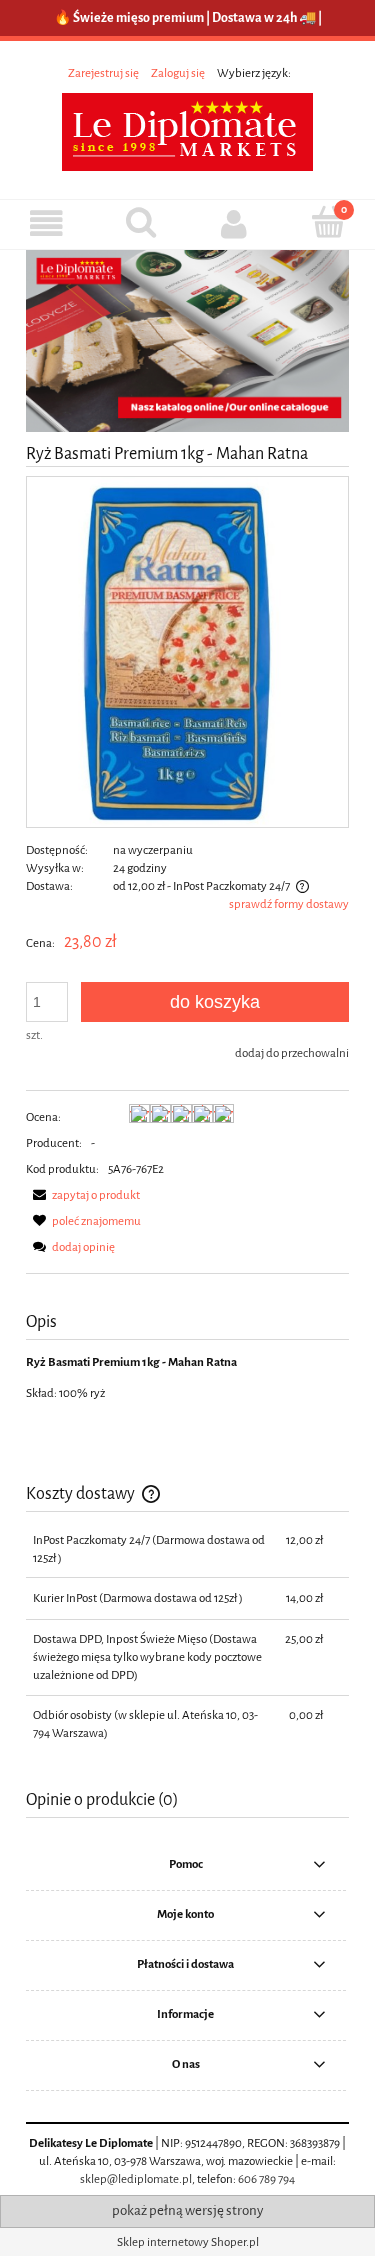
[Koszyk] (328, 222)
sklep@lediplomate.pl (136, 2179)
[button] (83, 1195)
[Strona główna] (187, 130)
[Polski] (297, 73)
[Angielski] (304, 73)
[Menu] (47, 223)
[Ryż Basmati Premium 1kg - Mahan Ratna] (187, 651)
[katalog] (187, 340)
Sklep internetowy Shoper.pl (188, 2242)
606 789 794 (266, 2179)
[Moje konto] (235, 223)
